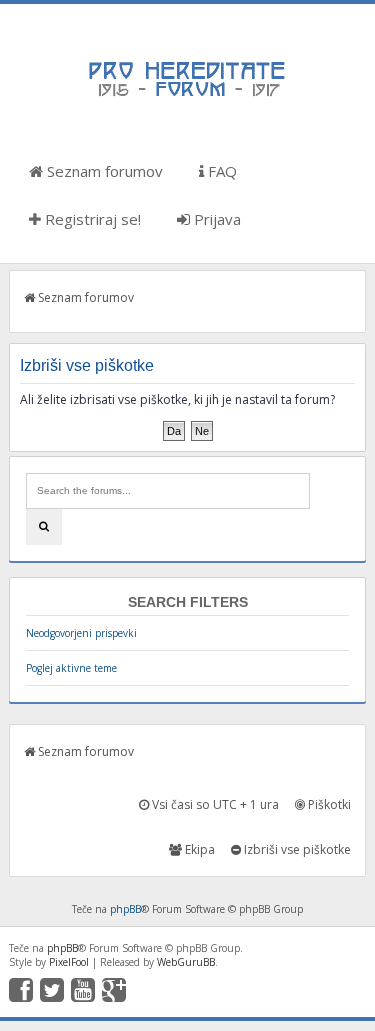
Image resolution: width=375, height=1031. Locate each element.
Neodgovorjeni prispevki (81, 633)
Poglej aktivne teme (71, 668)
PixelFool (69, 962)
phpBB (125, 909)
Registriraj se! (91, 219)
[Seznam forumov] (188, 95)
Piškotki (328, 804)
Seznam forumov (103, 171)
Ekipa (198, 849)
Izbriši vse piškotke (296, 849)
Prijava (215, 219)
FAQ (220, 171)
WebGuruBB (186, 962)
